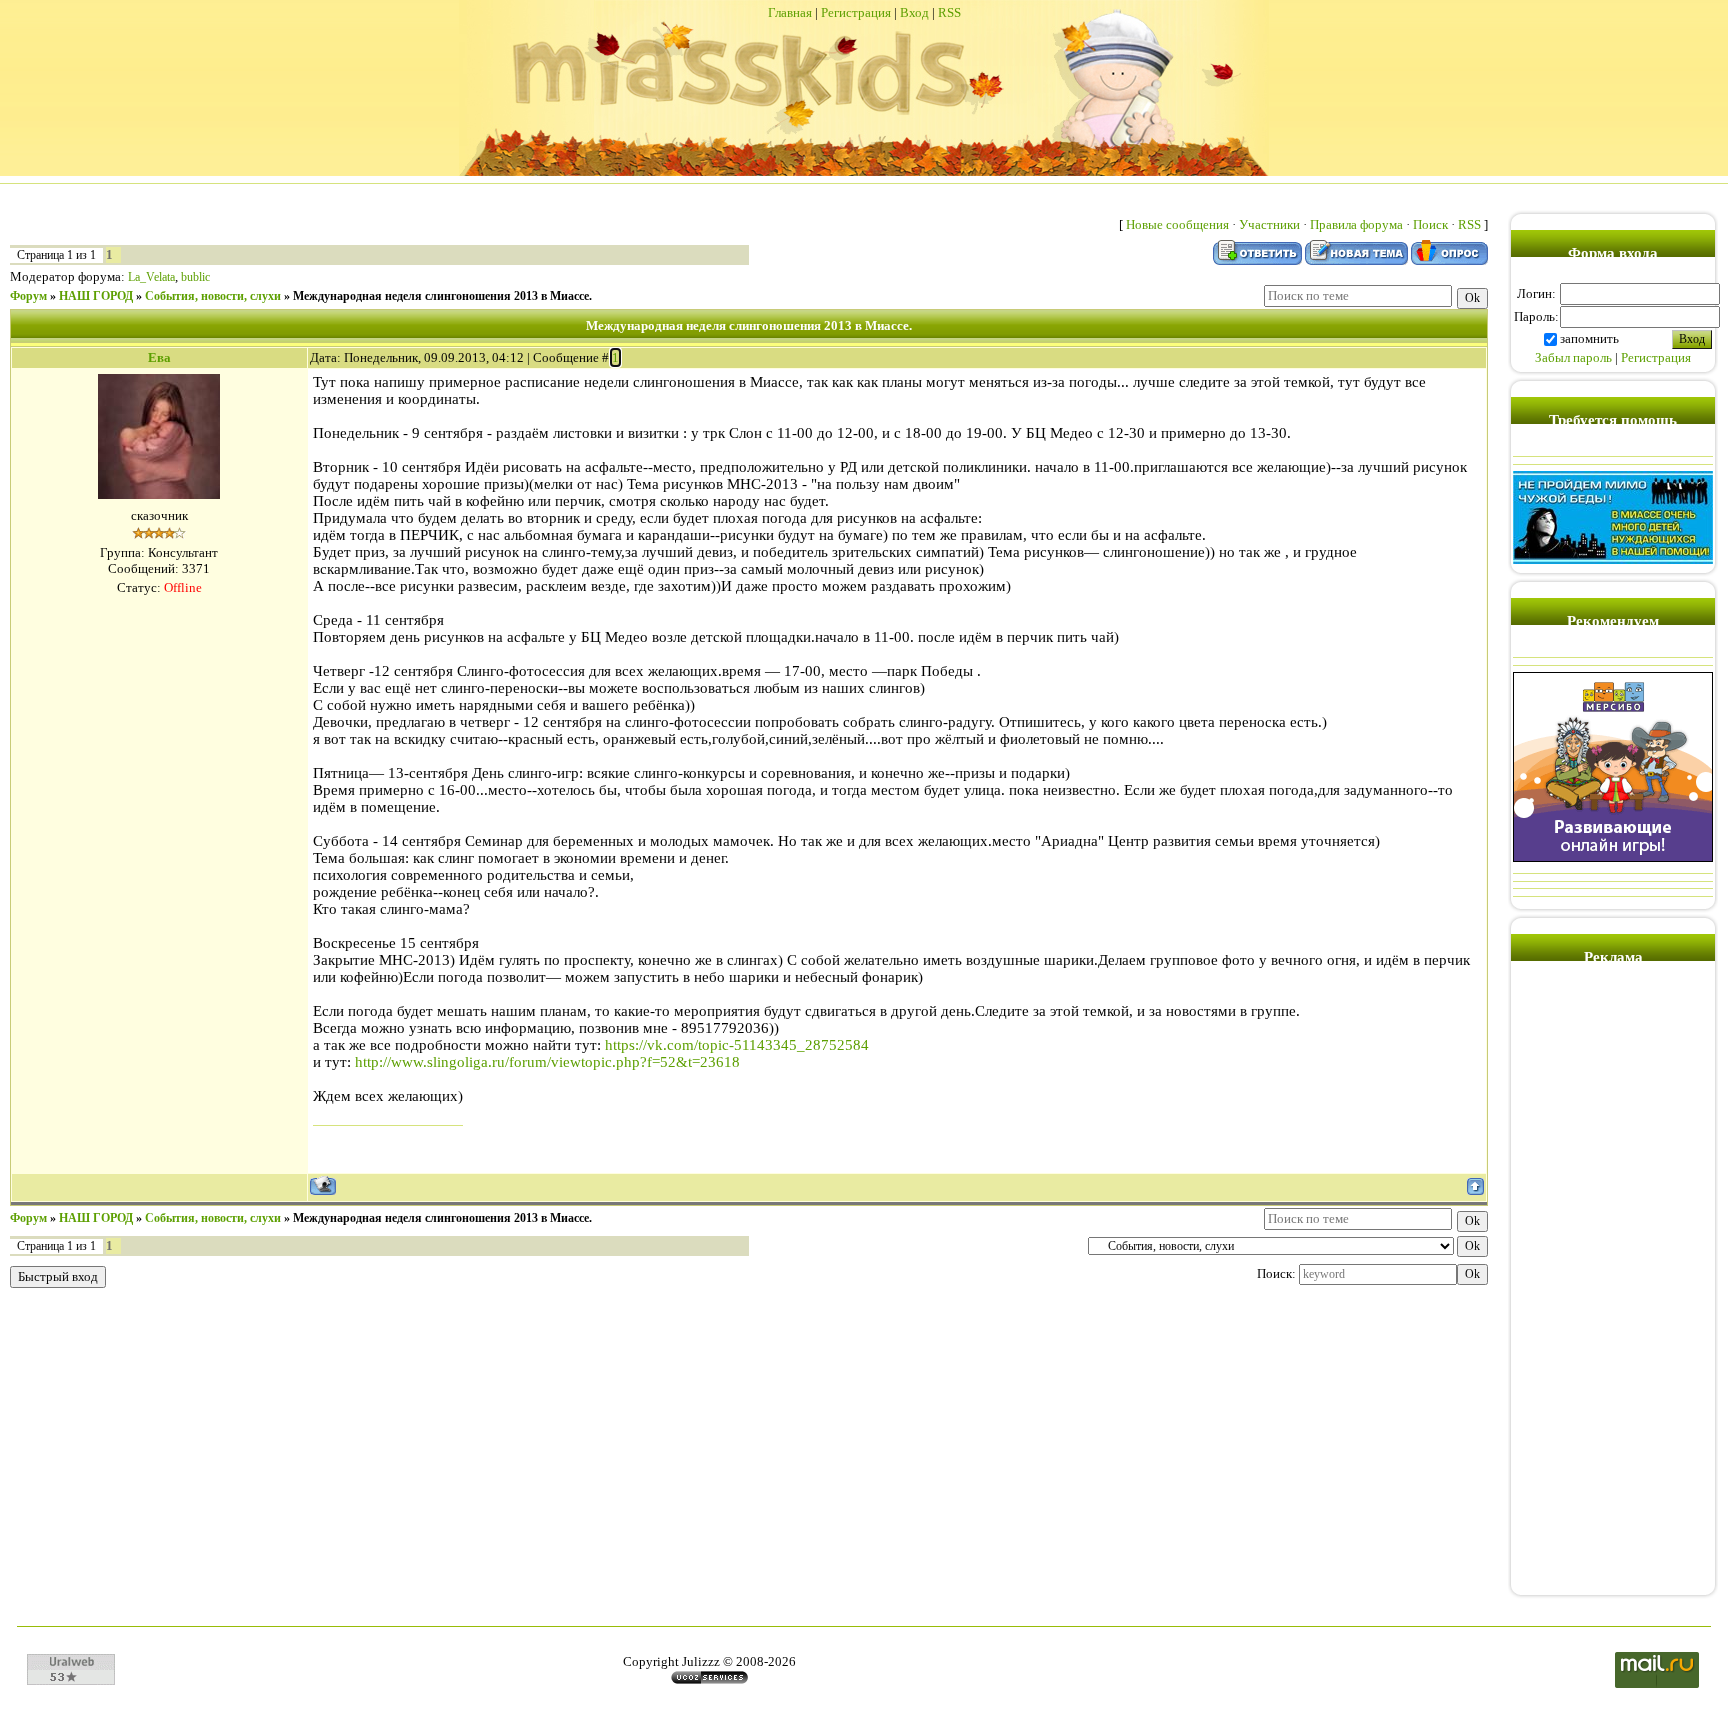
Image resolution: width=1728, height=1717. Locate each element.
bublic (195, 277)
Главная (790, 12)
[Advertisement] (1613, 1286)
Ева (159, 357)
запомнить (1589, 338)
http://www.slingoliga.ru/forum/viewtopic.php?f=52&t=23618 (547, 1062)
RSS (949, 12)
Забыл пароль (1573, 357)
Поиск (1430, 224)
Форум (28, 296)
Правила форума (1356, 224)
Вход (914, 12)
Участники (1269, 224)
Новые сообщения (1177, 224)
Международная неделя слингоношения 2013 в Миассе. (442, 296)
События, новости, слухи (213, 296)
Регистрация (856, 12)
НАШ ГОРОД (96, 296)
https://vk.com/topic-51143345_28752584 (737, 1045)
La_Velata (151, 277)
